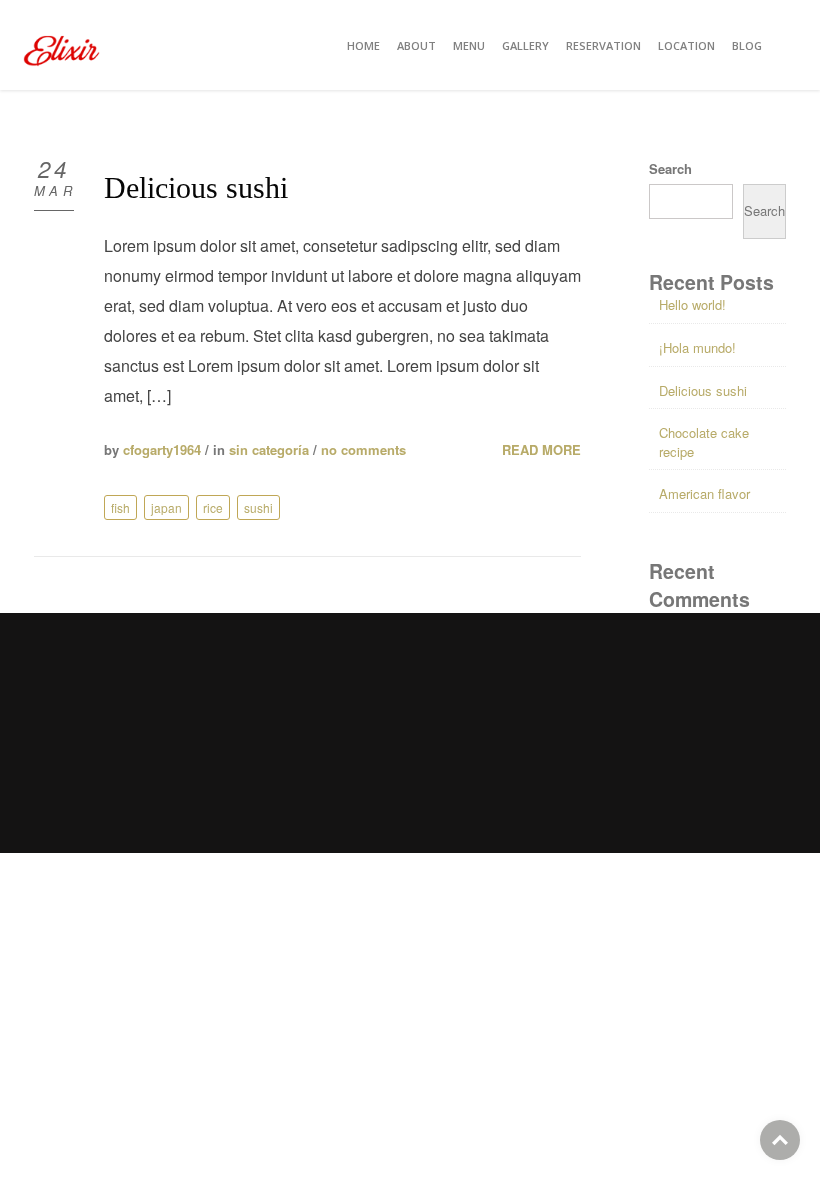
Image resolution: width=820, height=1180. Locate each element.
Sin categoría (269, 449)
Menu (469, 45)
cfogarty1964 (162, 449)
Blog (747, 45)
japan (166, 507)
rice (213, 507)
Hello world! (692, 304)
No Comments (363, 449)
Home (363, 45)
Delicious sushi (196, 187)
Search (670, 169)
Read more (541, 450)
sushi (258, 507)
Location (686, 45)
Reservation (603, 45)
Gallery (525, 45)
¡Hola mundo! (697, 347)
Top (780, 1140)
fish (120, 507)
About (416, 45)
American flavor (704, 493)
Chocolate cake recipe (704, 442)
